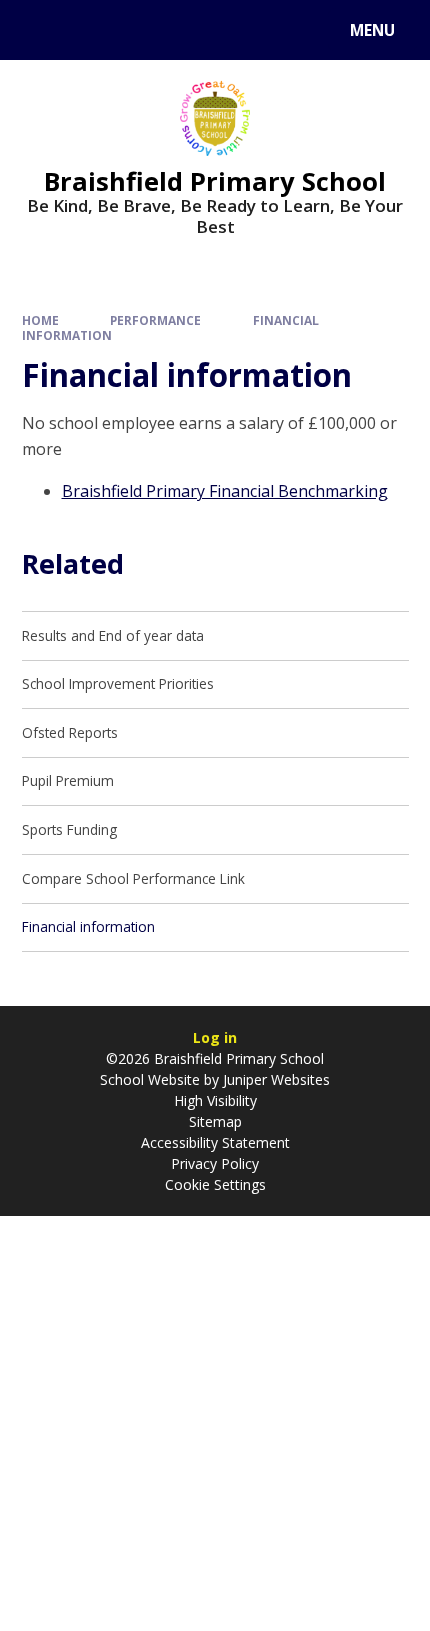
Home (40, 320)
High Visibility (215, 1100)
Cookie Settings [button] (215, 1184)
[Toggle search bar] (39, 30)
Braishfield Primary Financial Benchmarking (225, 491)
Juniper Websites (274, 1079)
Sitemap (215, 1121)
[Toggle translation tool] (90, 30)
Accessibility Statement (215, 1142)
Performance (155, 320)
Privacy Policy (215, 1163)
